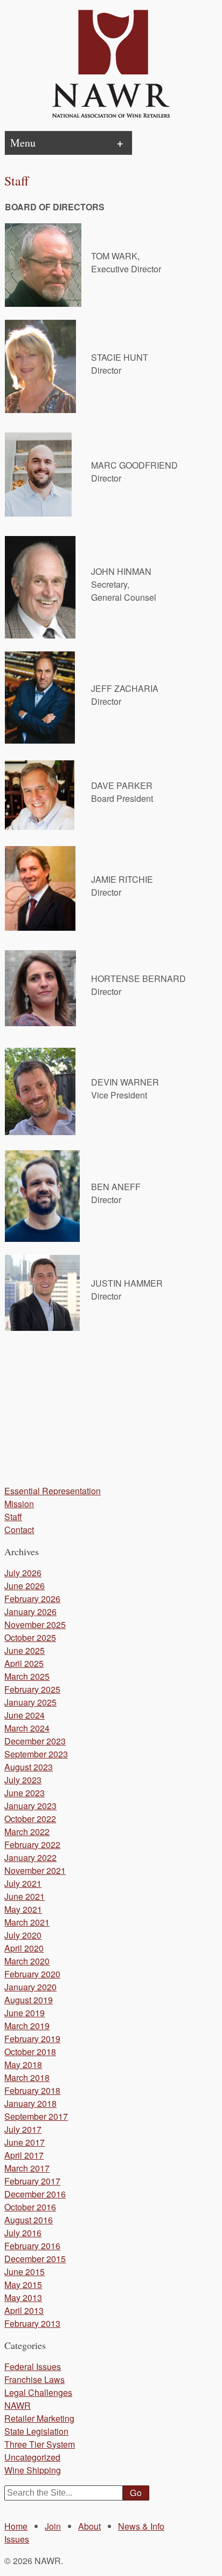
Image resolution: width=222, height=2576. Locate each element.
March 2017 (27, 2168)
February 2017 (32, 2181)
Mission (19, 1504)
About (89, 2526)
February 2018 (32, 2090)
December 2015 (35, 2259)
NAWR (18, 2405)
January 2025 (30, 1702)
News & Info (141, 2526)
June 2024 (25, 1715)
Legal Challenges (38, 2392)
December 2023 (35, 1741)
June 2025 (25, 1650)
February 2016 (32, 2246)
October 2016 (30, 2207)
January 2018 (30, 2103)
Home (16, 2526)
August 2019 (29, 2000)
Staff (13, 1517)
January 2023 (30, 1806)
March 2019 (27, 2026)
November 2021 (35, 1870)
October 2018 (30, 2052)
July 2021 (23, 1883)
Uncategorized (32, 2457)
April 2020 (24, 1948)
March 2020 (27, 1961)
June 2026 (25, 1586)
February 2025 (32, 1689)
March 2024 (27, 1728)
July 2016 (23, 2233)
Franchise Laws (34, 2379)
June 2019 (25, 2013)
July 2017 (23, 2129)
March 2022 (27, 1832)
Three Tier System (40, 2444)
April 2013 (24, 2310)
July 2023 (23, 1780)
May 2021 (23, 1909)
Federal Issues (33, 2367)
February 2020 (32, 1974)
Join (53, 2526)
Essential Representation (53, 1491)
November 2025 (35, 1624)
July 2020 (23, 1935)
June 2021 (25, 1896)
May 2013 (23, 2297)
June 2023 (25, 1793)
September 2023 (36, 1754)
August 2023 (29, 1767)
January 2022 (30, 1857)
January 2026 (30, 1612)
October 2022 (30, 1819)
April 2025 (24, 1663)
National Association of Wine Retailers (111, 65)
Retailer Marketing (39, 2418)
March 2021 (27, 1922)
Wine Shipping (33, 2470)
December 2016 (35, 2194)
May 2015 (23, 2285)
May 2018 (23, 2065)
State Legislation (36, 2431)
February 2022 (32, 1845)
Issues (17, 2539)
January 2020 (30, 1987)
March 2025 (27, 1676)
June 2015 (25, 2272)
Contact (19, 1530)
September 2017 (36, 2116)
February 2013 (32, 2323)
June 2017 (25, 2142)
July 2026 (23, 1573)
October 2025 (30, 1637)
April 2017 (24, 2155)
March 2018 (27, 2077)
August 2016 (29, 2220)
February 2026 (32, 1599)
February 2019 (32, 2039)
